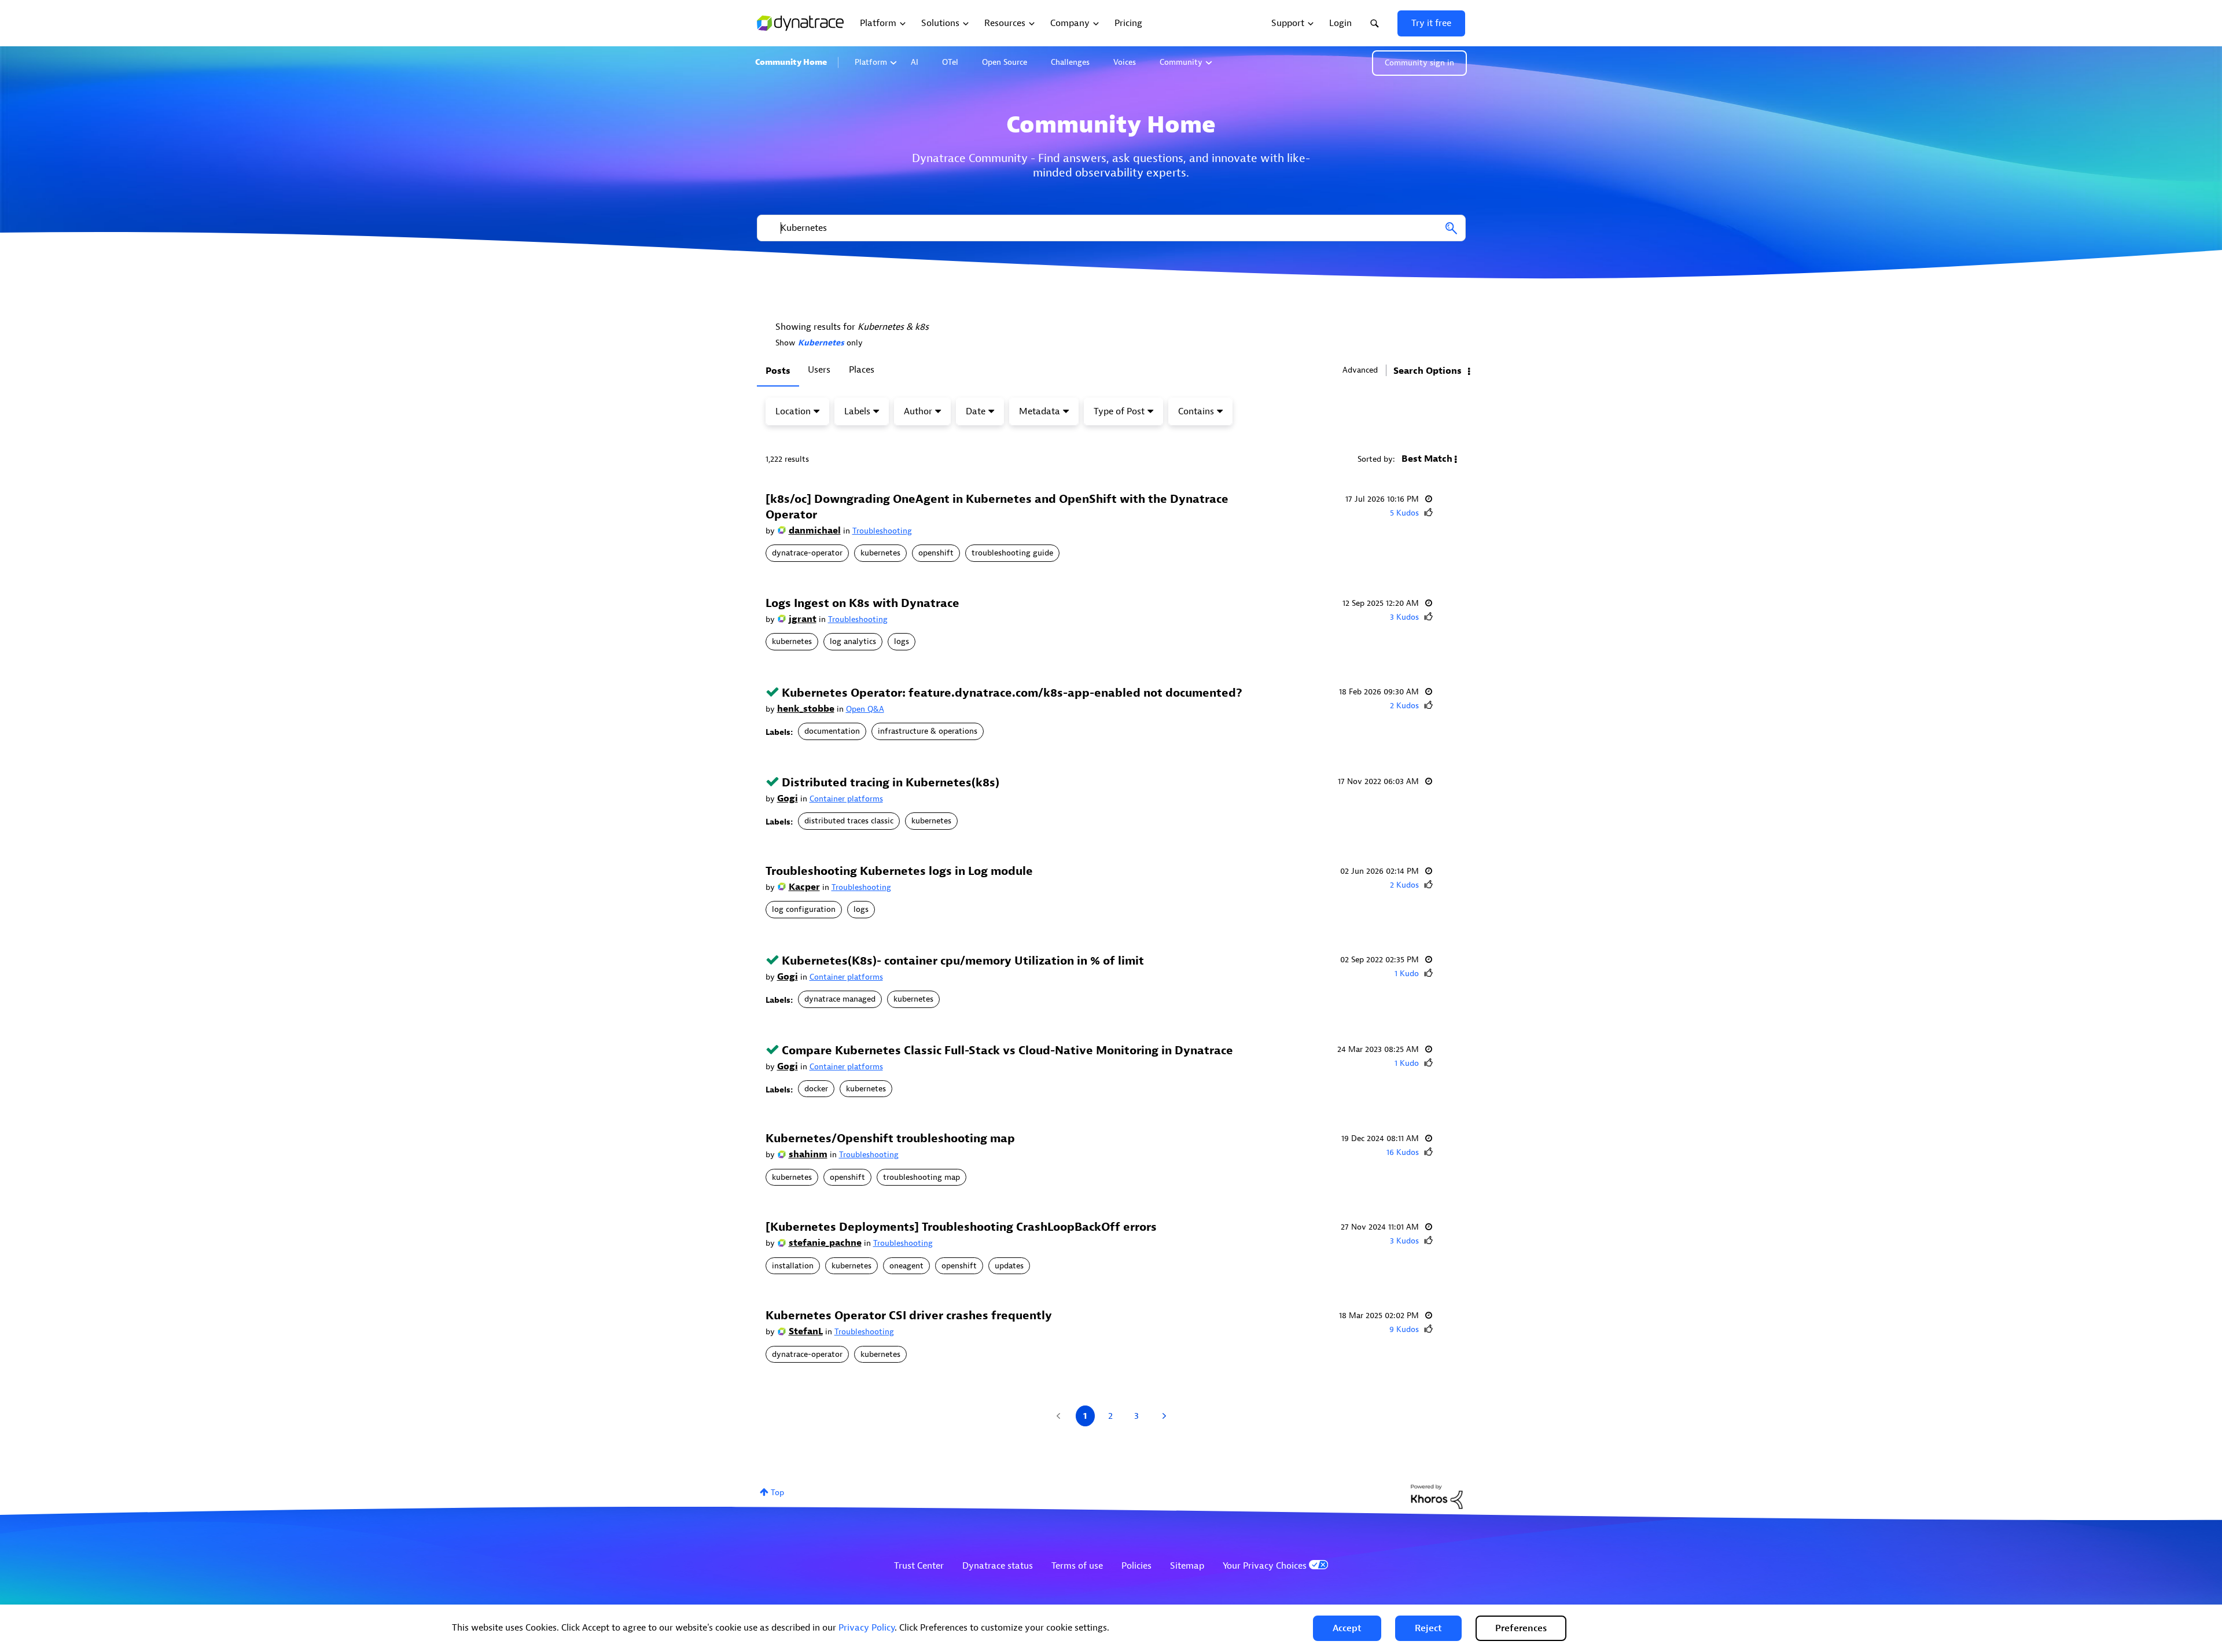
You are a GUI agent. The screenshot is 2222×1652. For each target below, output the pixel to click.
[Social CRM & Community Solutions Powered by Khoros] (1437, 1496)
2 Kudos (1404, 706)
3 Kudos (1404, 617)
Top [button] (777, 1493)
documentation (832, 731)
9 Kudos (1404, 1329)
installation (793, 1266)
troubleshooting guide (1012, 553)
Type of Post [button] (1119, 411)
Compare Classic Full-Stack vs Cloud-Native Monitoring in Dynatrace (1007, 1051)
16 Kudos (1403, 1152)
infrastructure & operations (928, 731)
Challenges (1070, 62)
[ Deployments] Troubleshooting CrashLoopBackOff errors (961, 1227)
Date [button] (976, 411)
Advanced (1360, 370)
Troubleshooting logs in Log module (899, 871)
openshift (936, 553)
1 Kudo (1407, 974)
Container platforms (846, 799)
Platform (871, 62)
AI (915, 62)
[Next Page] (1163, 1416)
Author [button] (918, 411)
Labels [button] (857, 411)
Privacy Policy (867, 1628)
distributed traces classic (849, 821)
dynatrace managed (840, 999)
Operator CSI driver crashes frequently (909, 1316)
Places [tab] (862, 370)
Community (1181, 62)
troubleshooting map (921, 1177)
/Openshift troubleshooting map (890, 1138)
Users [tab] (819, 370)
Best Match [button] (1427, 459)
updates (1009, 1266)
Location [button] (793, 411)
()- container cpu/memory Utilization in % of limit (963, 961)
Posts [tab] (778, 371)
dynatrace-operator (807, 553)
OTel (950, 62)
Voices (1125, 62)
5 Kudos (1404, 513)
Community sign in (1419, 63)
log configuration (804, 909)
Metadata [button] (1040, 411)
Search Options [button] (1428, 371)
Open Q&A (865, 709)
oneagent (906, 1266)
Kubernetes (821, 343)
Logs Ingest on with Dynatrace (862, 603)
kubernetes (880, 553)
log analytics (853, 641)
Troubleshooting (882, 531)
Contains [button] (1196, 411)
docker (816, 1089)
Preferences (1521, 1628)
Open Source (1005, 62)
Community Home (791, 62)
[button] (1347, 1628)
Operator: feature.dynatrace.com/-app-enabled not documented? (1012, 693)
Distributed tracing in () (891, 783)
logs (902, 641)
